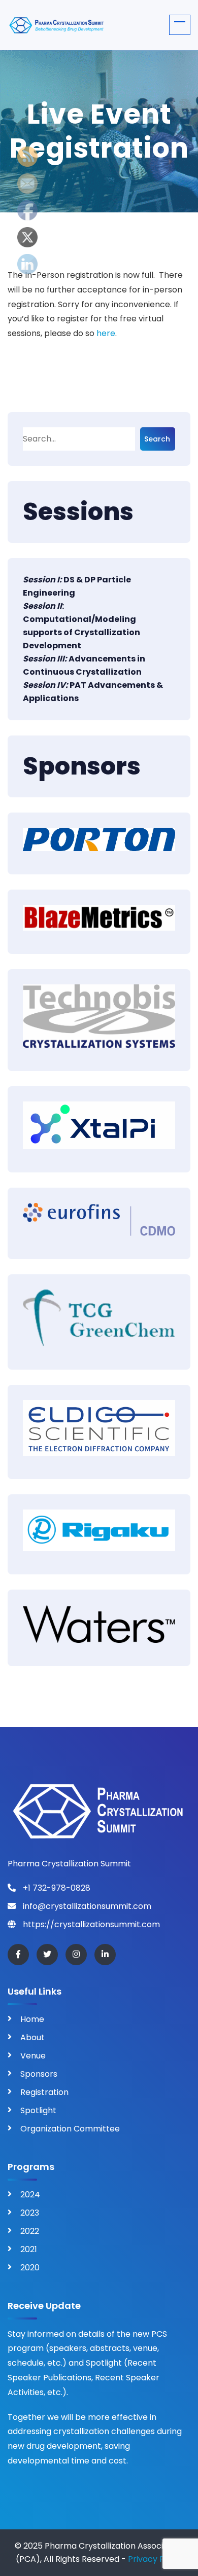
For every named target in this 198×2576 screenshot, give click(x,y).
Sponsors (39, 2074)
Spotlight (38, 2110)
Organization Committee (70, 2129)
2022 (30, 2231)
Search (157, 439)
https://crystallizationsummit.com (90, 1924)
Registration (44, 2092)
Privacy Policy (155, 2559)
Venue (33, 2056)
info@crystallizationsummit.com (86, 1906)
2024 (30, 2195)
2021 (29, 2249)
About (32, 2037)
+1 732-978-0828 (56, 1888)
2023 (30, 2213)
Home (32, 2019)
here (106, 333)
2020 (30, 2268)
